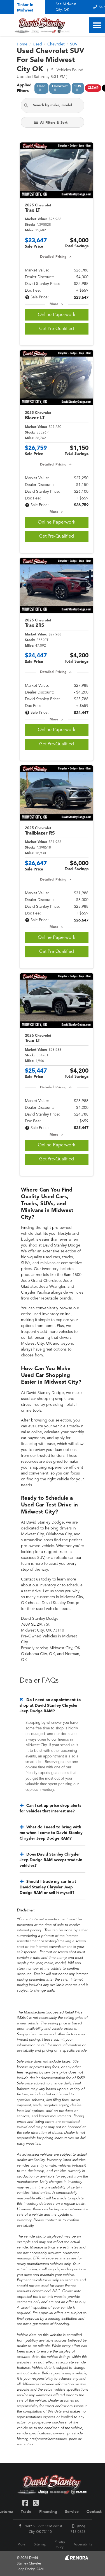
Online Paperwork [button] (57, 315)
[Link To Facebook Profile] (26, 2502)
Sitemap (40, 2545)
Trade (26, 2512)
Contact (94, 2512)
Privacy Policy (60, 2545)
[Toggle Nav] (97, 25)
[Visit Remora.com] (76, 2559)
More (54, 304)
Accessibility (83, 2545)
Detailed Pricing (53, 257)
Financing (48, 2512)
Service (72, 2512)
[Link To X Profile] (36, 2502)
